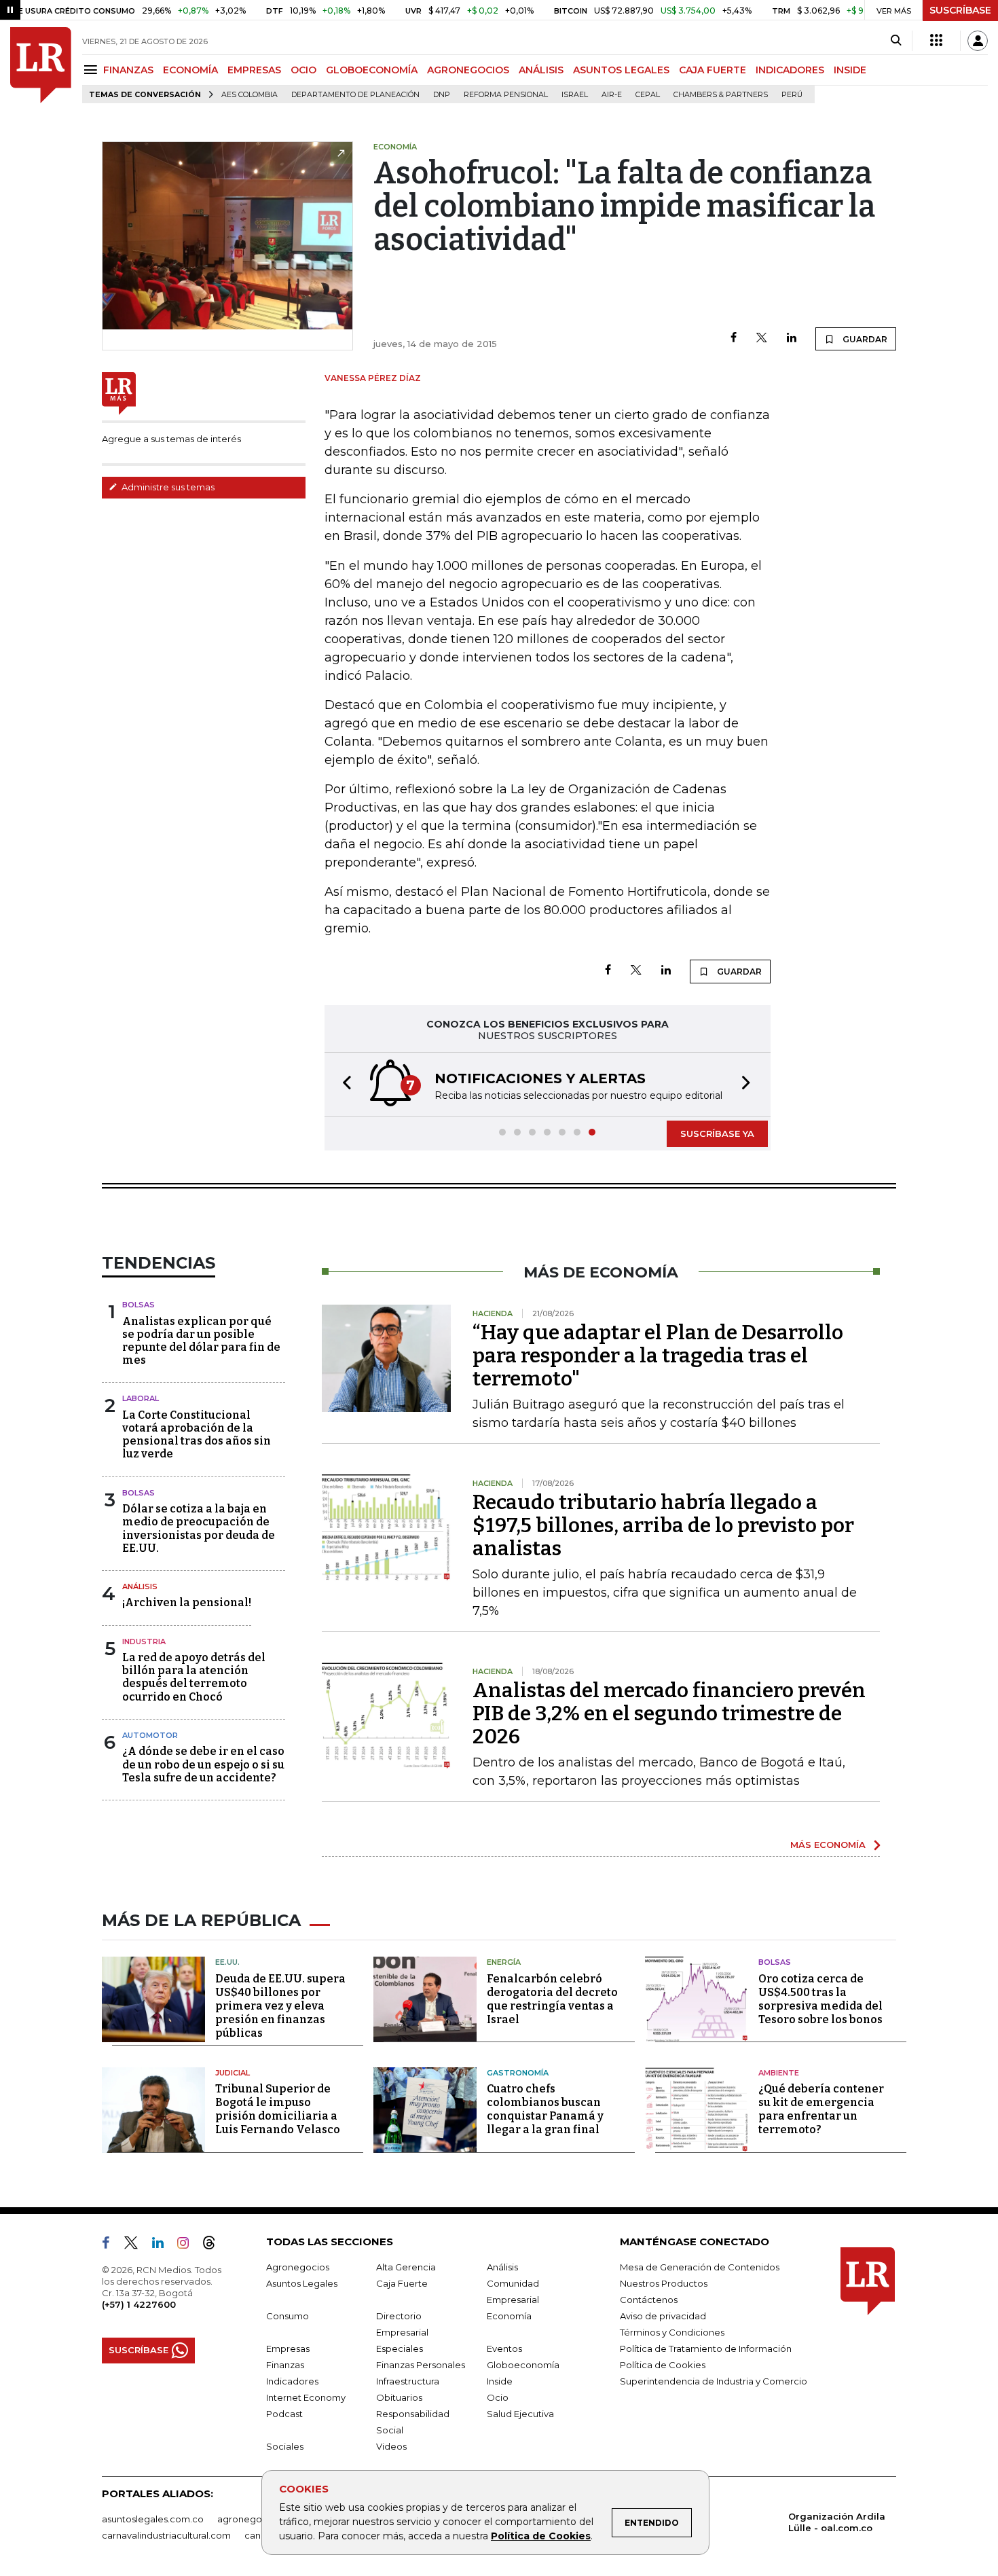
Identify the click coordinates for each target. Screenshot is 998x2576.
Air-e (612, 95)
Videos (391, 2446)
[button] (343, 1084)
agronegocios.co (255, 2519)
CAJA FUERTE (713, 70)
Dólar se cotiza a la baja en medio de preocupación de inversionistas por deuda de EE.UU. (199, 1528)
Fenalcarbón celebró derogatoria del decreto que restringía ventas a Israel (552, 1999)
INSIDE (850, 70)
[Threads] (215, 2245)
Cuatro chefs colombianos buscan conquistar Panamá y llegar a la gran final (545, 2109)
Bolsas (138, 1305)
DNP (442, 95)
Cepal (648, 95)
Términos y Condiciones (672, 2332)
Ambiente (779, 2073)
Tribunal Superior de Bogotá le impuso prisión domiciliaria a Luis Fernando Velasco (278, 2109)
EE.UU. (227, 1962)
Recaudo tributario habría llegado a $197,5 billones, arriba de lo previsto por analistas (663, 1525)
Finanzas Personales (421, 2365)
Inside (500, 2381)
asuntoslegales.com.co (153, 2519)
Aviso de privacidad (663, 2316)
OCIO (303, 70)
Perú (792, 95)
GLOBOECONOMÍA (372, 70)
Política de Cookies (541, 2536)
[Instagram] (188, 2245)
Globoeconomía (523, 2365)
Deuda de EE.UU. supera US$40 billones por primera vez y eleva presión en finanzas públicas (280, 2006)
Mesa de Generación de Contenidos (700, 2267)
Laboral (141, 1398)
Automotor (150, 1735)
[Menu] (93, 70)
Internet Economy (306, 2397)
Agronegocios (298, 2267)
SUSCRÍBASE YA (717, 1133)
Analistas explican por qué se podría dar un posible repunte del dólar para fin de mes (201, 1341)
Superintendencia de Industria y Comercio (714, 2381)
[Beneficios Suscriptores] (936, 41)
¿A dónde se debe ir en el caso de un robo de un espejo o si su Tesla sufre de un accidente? (203, 1764)
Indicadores (292, 2381)
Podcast (284, 2414)
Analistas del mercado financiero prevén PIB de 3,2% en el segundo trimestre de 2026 (669, 1713)
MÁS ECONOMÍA (828, 1845)
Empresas (288, 2348)
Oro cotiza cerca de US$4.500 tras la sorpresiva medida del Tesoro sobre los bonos (820, 1999)
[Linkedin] (792, 339)
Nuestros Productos (664, 2283)
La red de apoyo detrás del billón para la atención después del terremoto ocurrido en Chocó (194, 1677)
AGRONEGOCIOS (468, 70)
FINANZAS (128, 70)
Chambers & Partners (721, 95)
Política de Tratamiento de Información (706, 2348)
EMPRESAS (254, 70)
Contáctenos (649, 2300)
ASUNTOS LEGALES (621, 70)
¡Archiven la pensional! (187, 1602)
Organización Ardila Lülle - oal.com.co (837, 2522)
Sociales (285, 2446)
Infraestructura (408, 2381)
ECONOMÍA (190, 70)
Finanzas (285, 2365)
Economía (509, 2316)
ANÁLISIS (541, 70)
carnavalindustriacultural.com (166, 2535)
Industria (144, 1641)
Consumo (288, 2316)
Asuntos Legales (302, 2283)
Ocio (498, 2397)
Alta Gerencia (406, 2267)
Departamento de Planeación (355, 95)
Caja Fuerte (402, 2283)
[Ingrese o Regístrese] (978, 41)
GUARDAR (864, 339)
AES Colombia (249, 95)
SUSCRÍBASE (960, 10)
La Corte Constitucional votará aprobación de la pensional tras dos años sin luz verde (197, 1435)
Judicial (233, 2073)
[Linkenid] (163, 2245)
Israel (575, 95)
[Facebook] (734, 339)
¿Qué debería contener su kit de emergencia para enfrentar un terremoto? (821, 2109)
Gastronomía (518, 2073)
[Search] (896, 41)
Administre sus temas (167, 487)
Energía (504, 1962)
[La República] (41, 65)
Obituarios (399, 2397)
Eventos (504, 2348)
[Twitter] (762, 339)
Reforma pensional (506, 95)
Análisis (140, 1586)
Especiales (400, 2348)
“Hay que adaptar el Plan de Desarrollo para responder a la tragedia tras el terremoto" (658, 1356)
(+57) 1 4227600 (139, 2304)
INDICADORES (790, 70)
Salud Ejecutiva (520, 2414)
